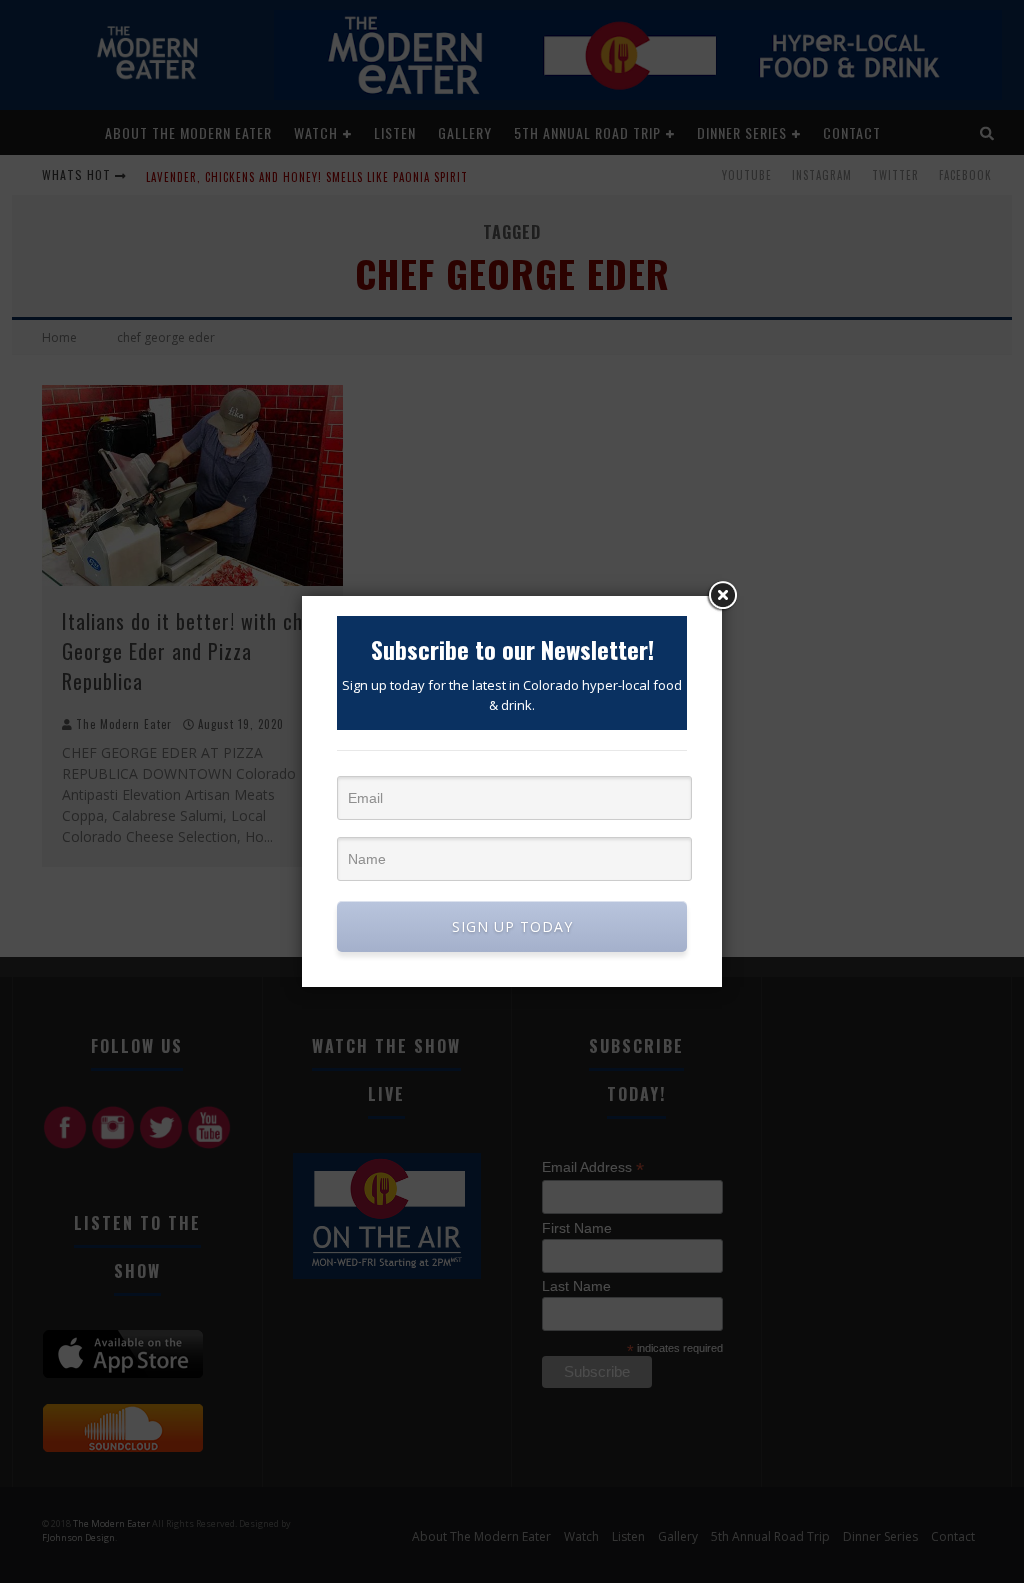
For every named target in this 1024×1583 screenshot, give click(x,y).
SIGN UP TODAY (512, 926)
